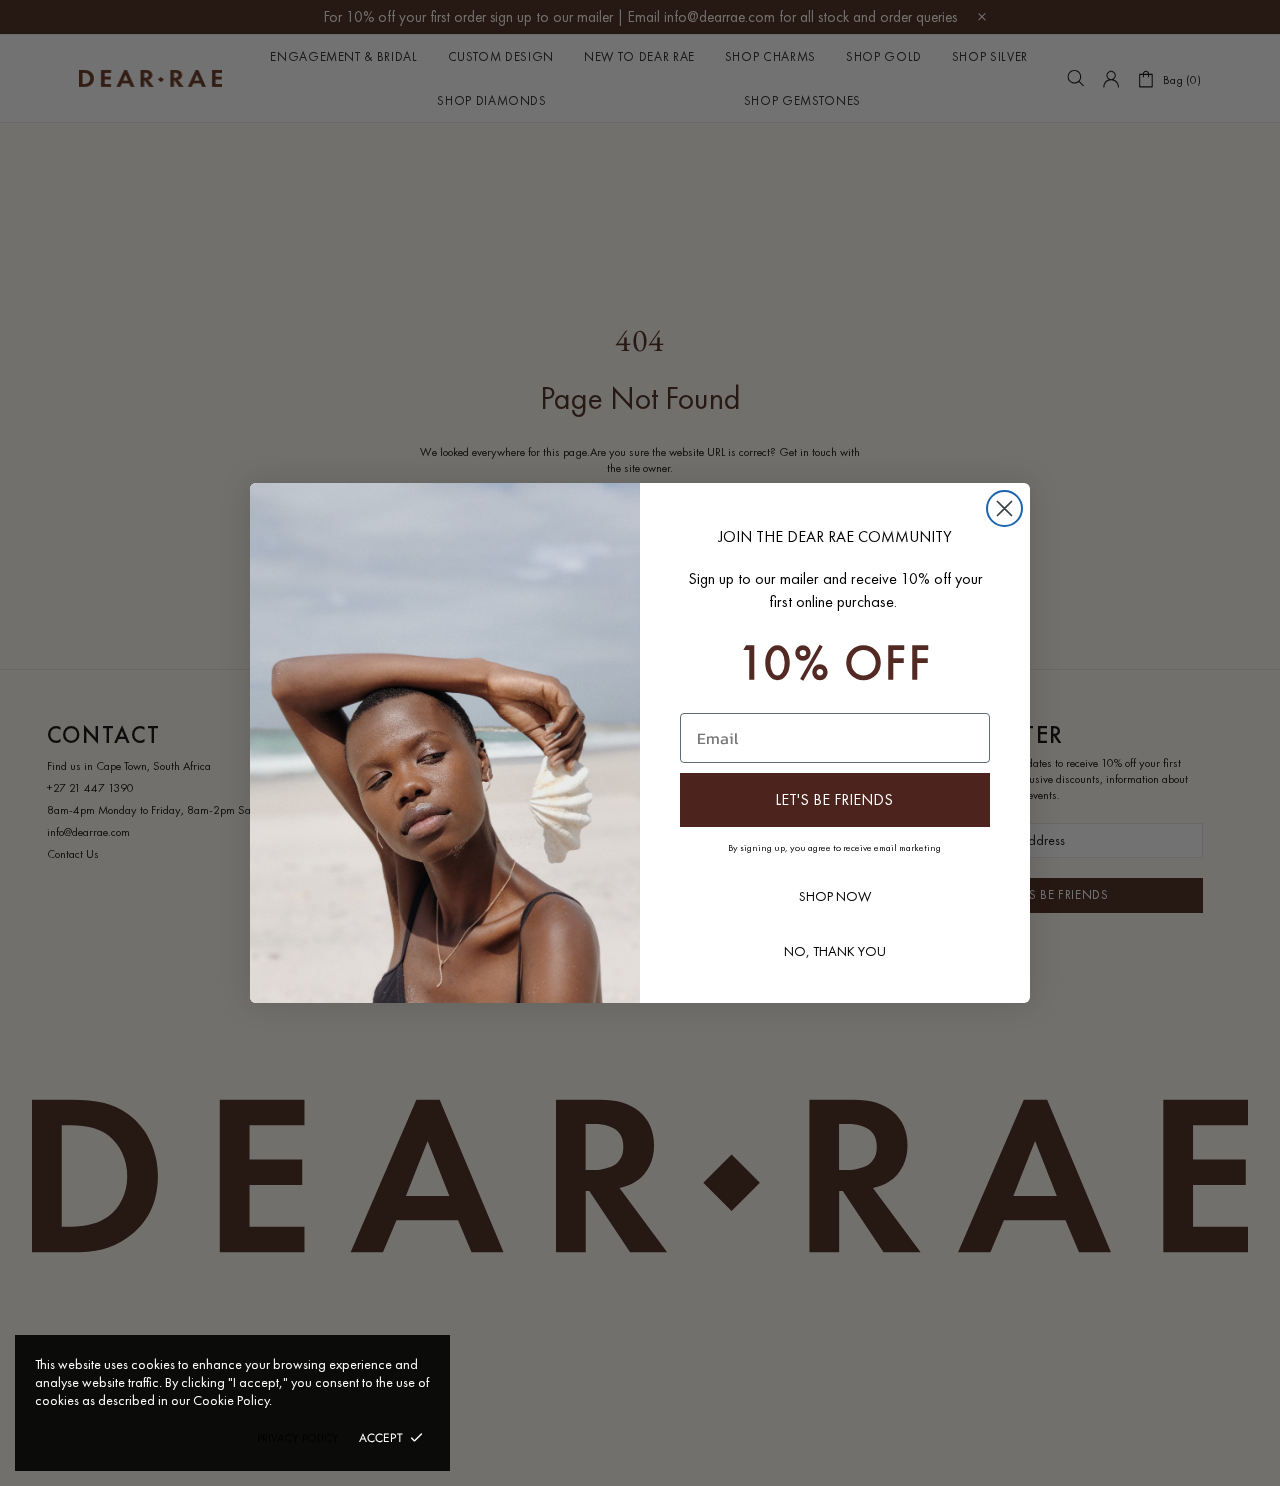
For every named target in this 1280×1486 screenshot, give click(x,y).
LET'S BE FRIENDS (834, 799)
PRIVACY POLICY (298, 1438)
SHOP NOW (835, 896)
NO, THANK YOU (835, 951)
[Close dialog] (1004, 508)
